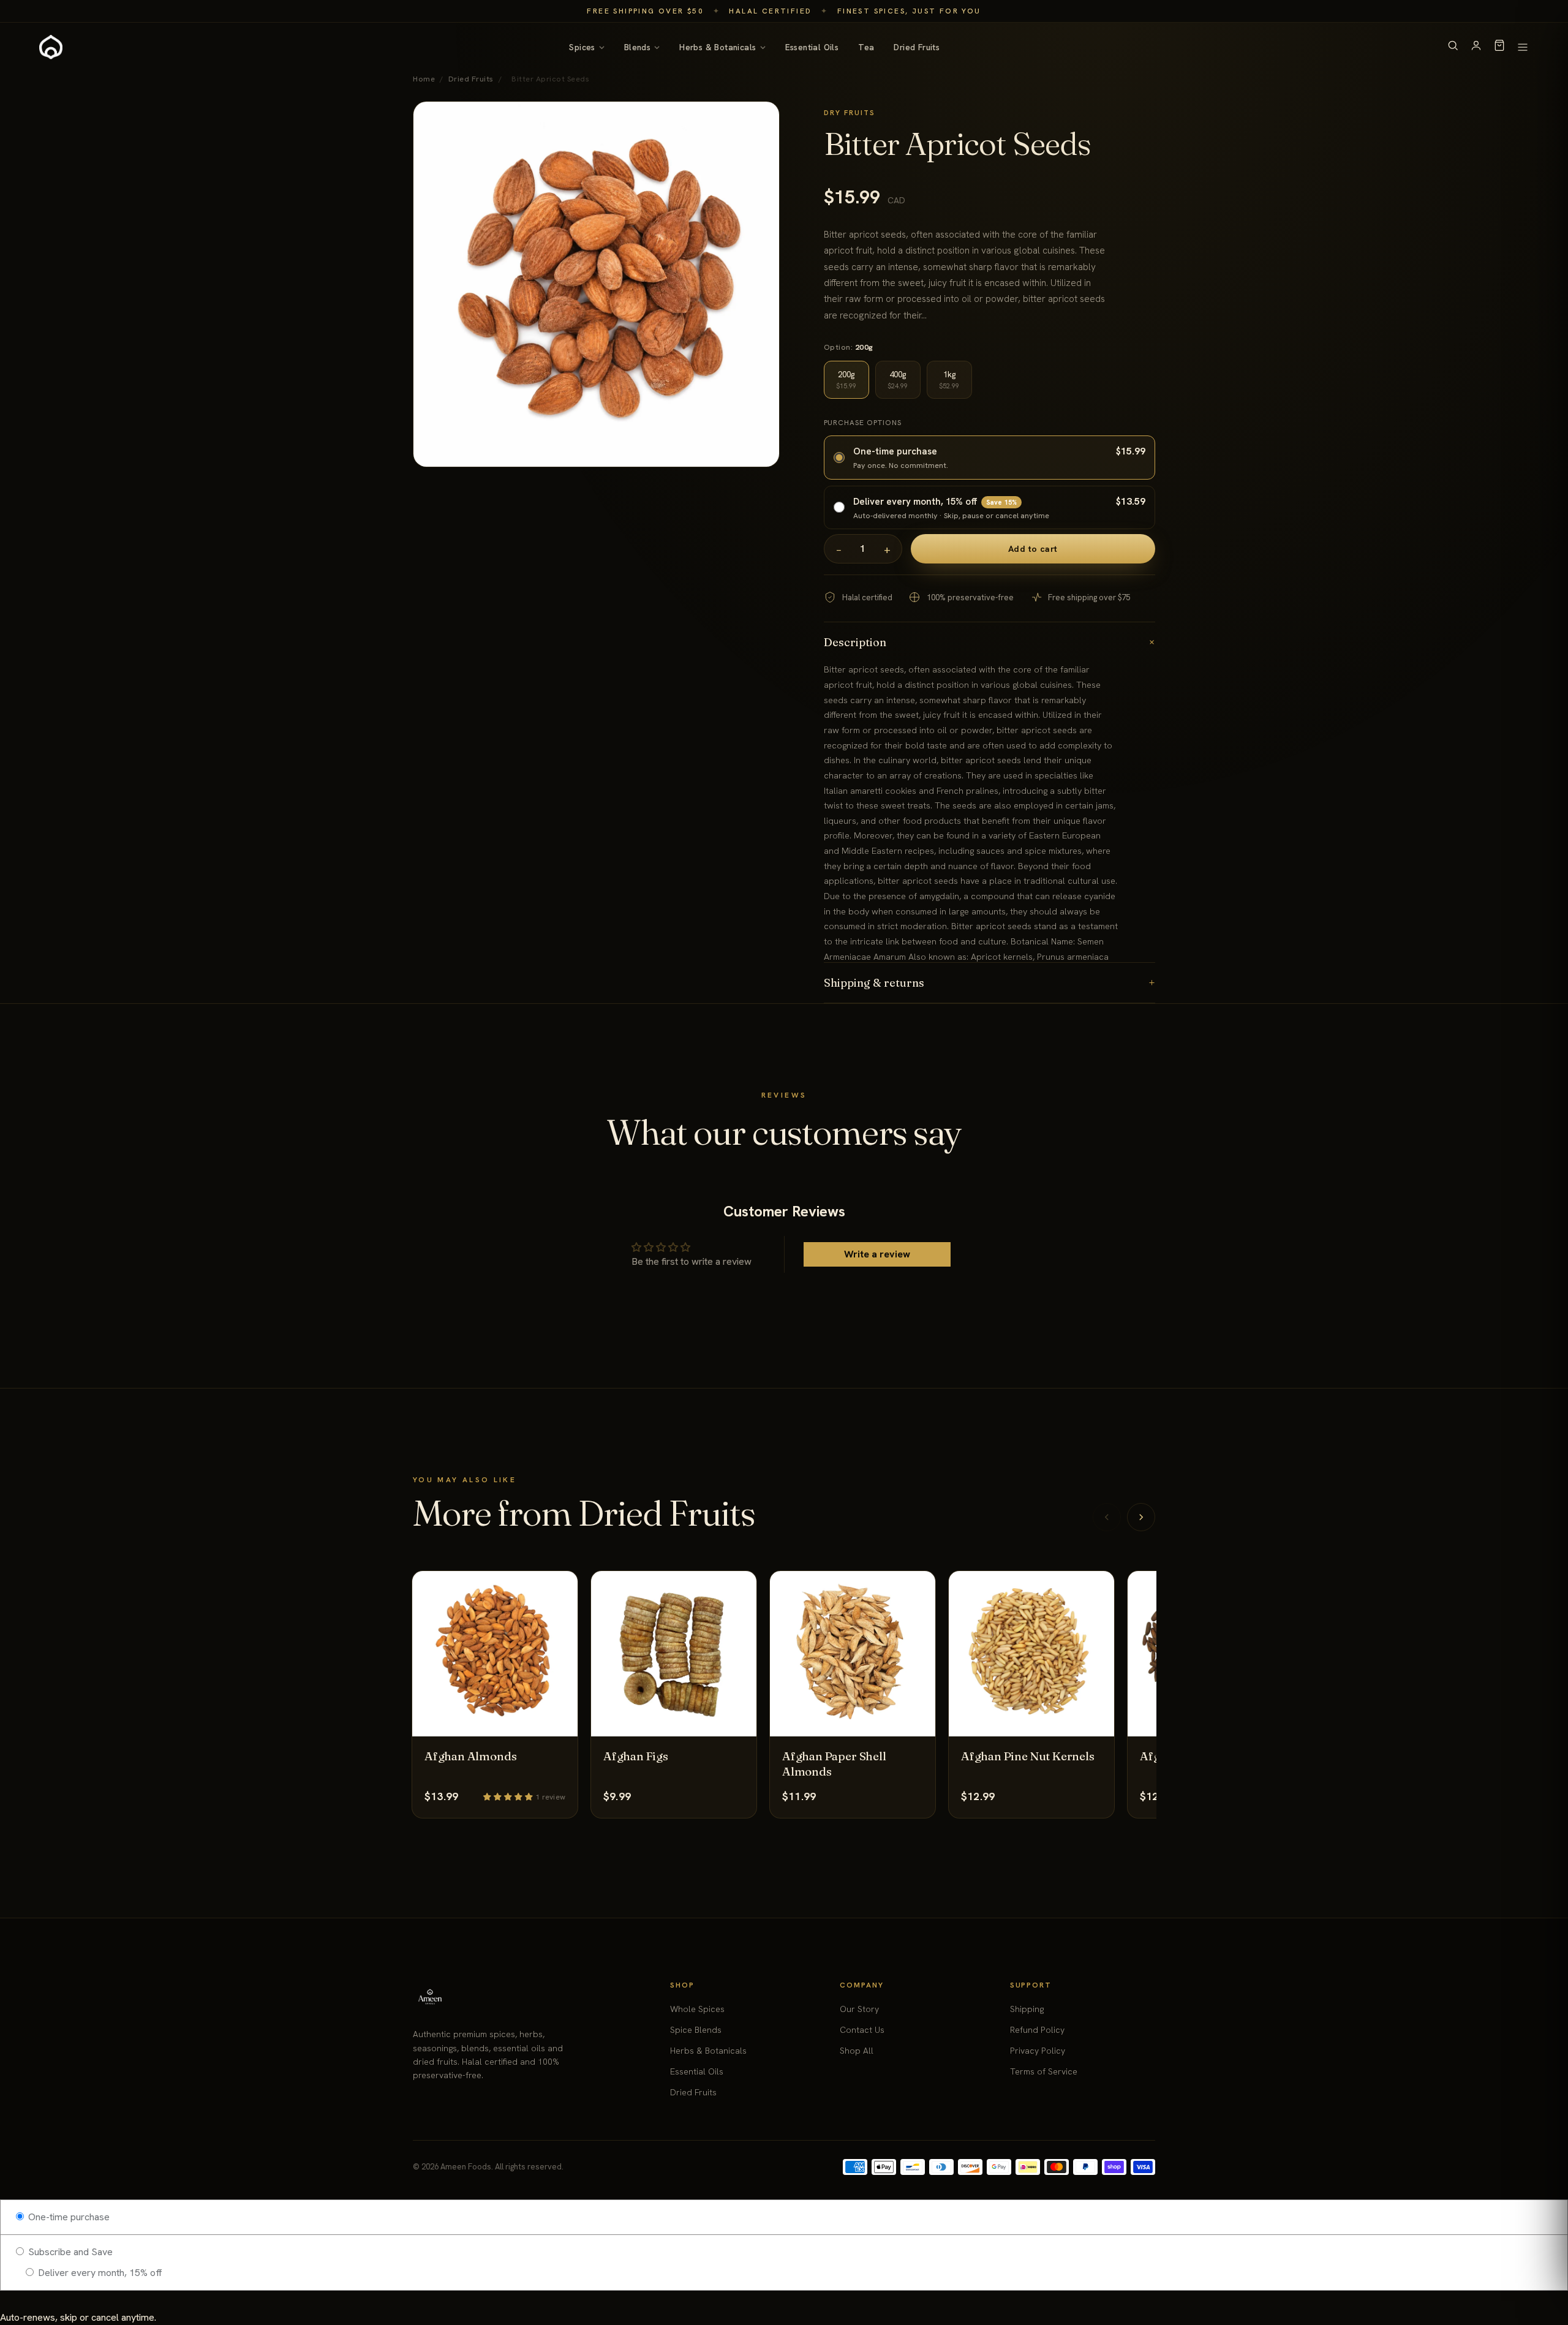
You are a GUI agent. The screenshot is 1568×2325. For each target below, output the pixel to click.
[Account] (1476, 47)
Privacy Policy (1038, 2051)
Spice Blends (696, 2030)
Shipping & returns (990, 983)
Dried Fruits (917, 47)
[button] (509, 1796)
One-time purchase (68, 2217)
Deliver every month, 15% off (99, 2273)
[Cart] (1499, 47)
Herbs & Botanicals (718, 47)
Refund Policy (1037, 2030)
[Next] (1141, 1517)
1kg (949, 380)
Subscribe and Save (69, 2252)
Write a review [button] (877, 1254)
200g (846, 380)
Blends (637, 47)
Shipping (1027, 2009)
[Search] (1453, 47)
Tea (866, 47)
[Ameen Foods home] (51, 47)
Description (990, 642)
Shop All (857, 2051)
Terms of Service (1044, 2071)
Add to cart (1033, 549)
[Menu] (1523, 47)
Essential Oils (812, 47)
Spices (582, 47)
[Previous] (1107, 1517)
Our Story (859, 2009)
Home (424, 79)
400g (898, 380)
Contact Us (862, 2030)
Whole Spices (697, 2009)
